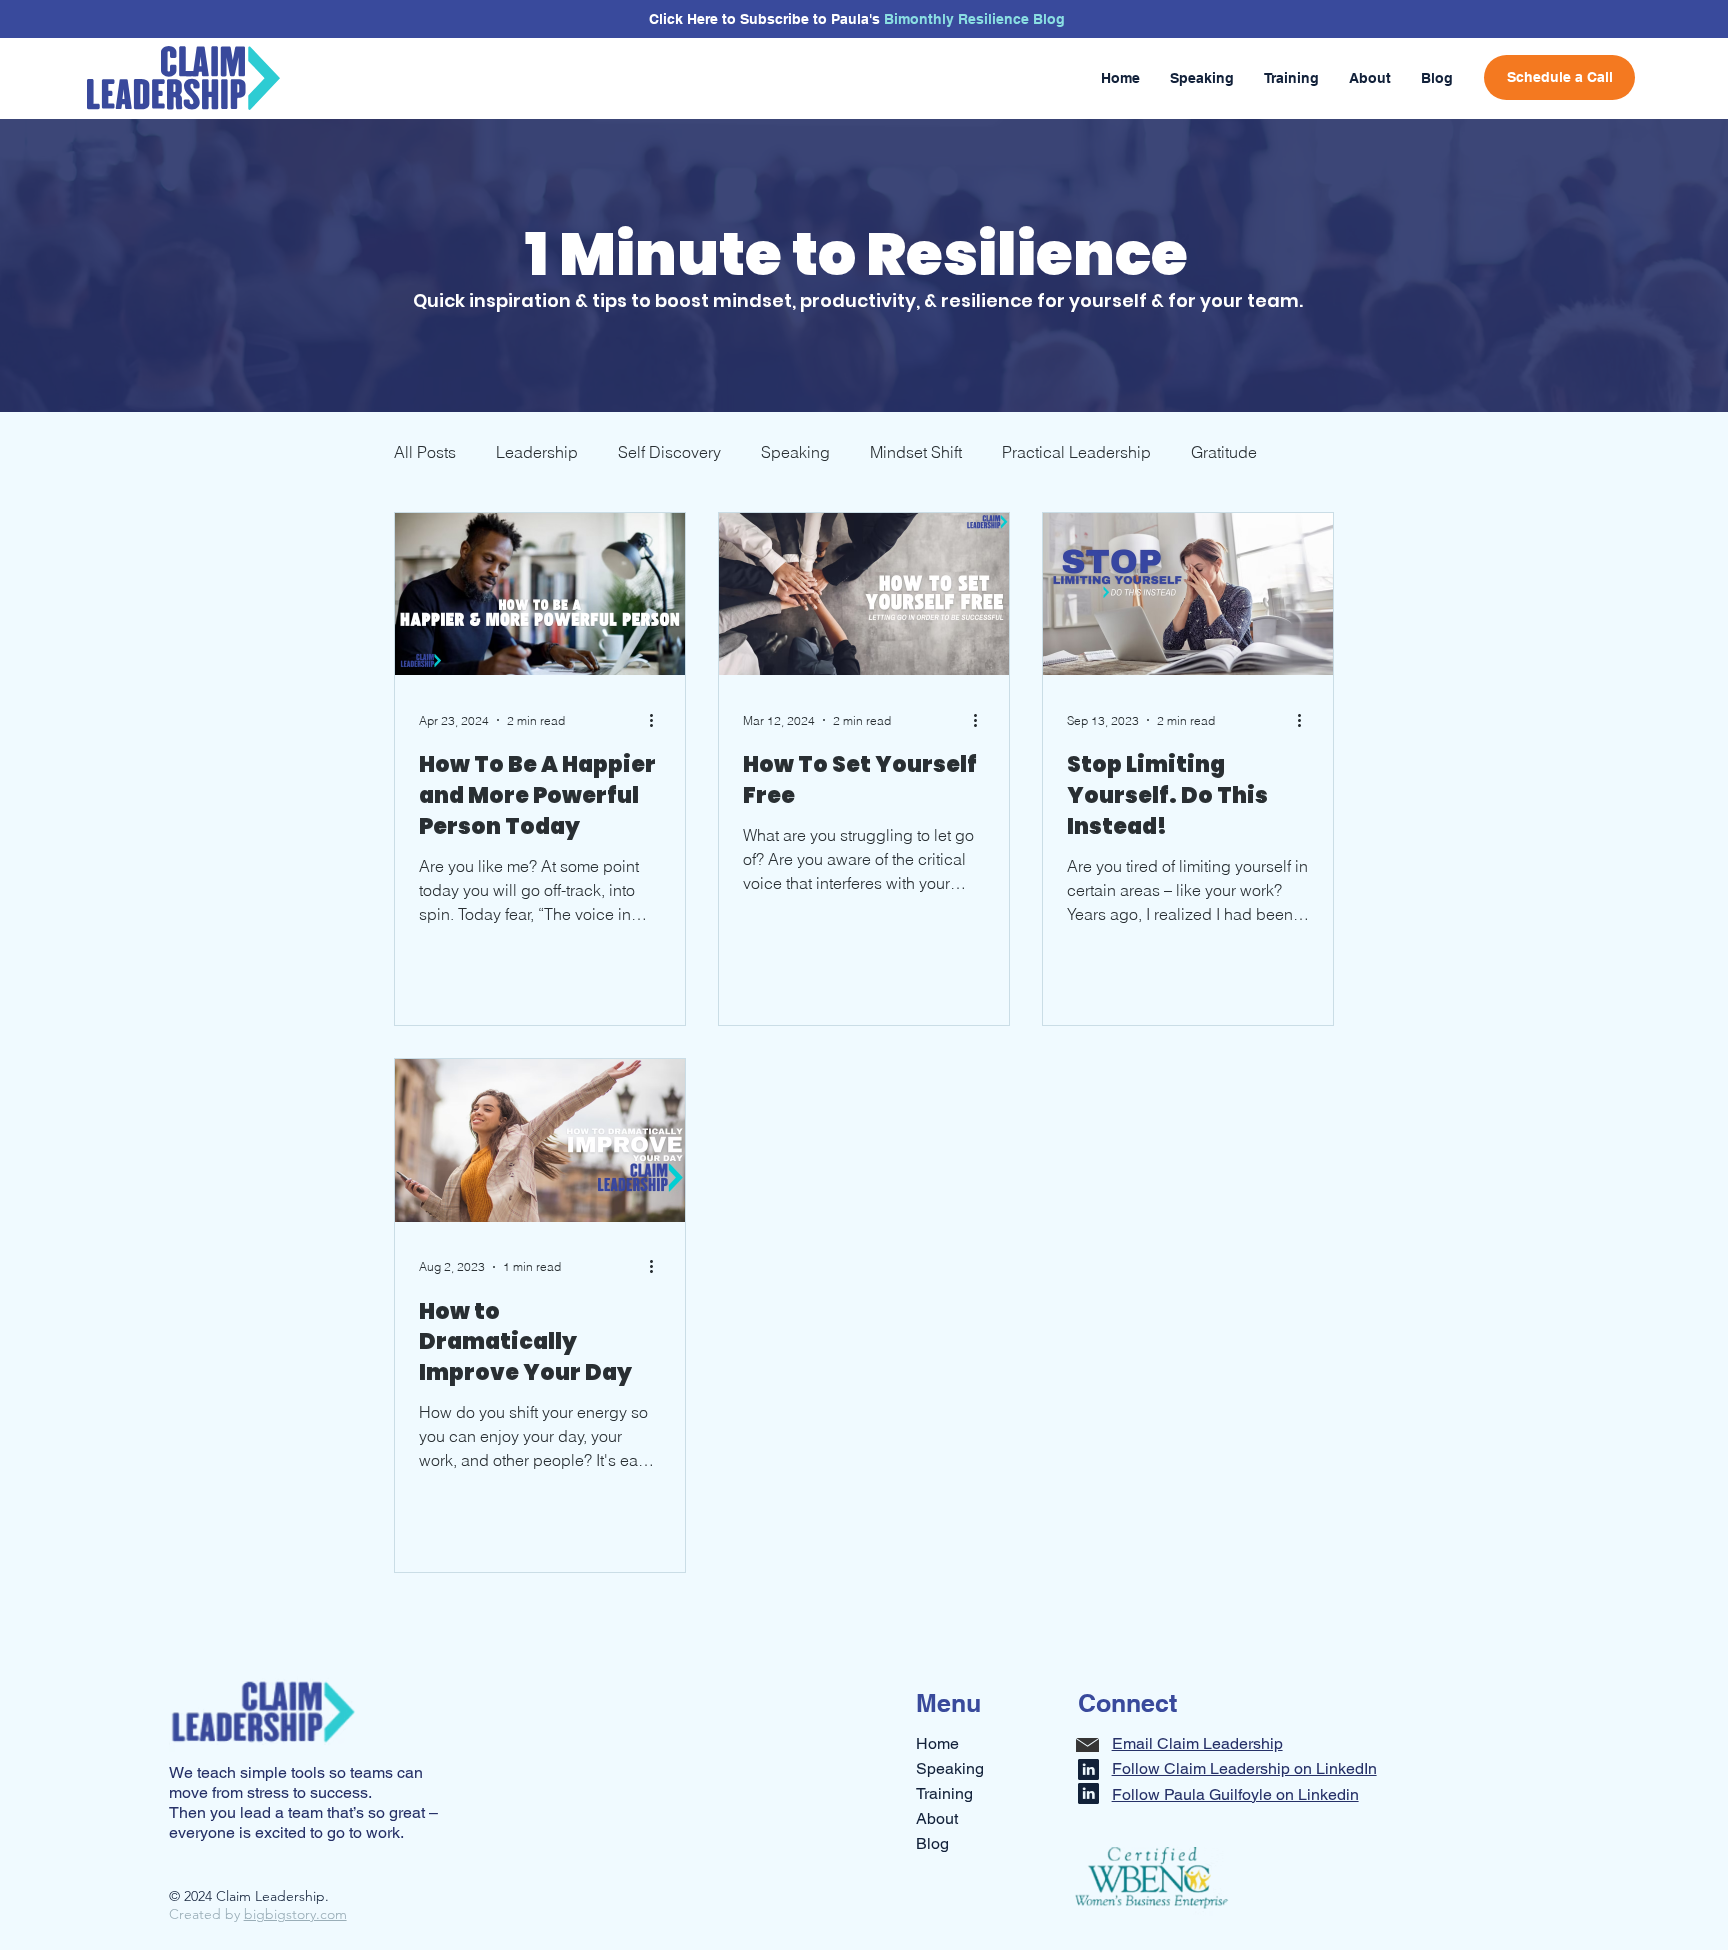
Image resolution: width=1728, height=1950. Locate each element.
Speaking (795, 452)
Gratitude (1224, 452)
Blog (932, 1843)
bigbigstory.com (295, 1914)
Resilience (995, 19)
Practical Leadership (1076, 452)
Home (937, 1743)
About (937, 1818)
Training (944, 1793)
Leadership (537, 452)
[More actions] (658, 720)
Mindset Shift (916, 452)
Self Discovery (669, 452)
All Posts (425, 452)
